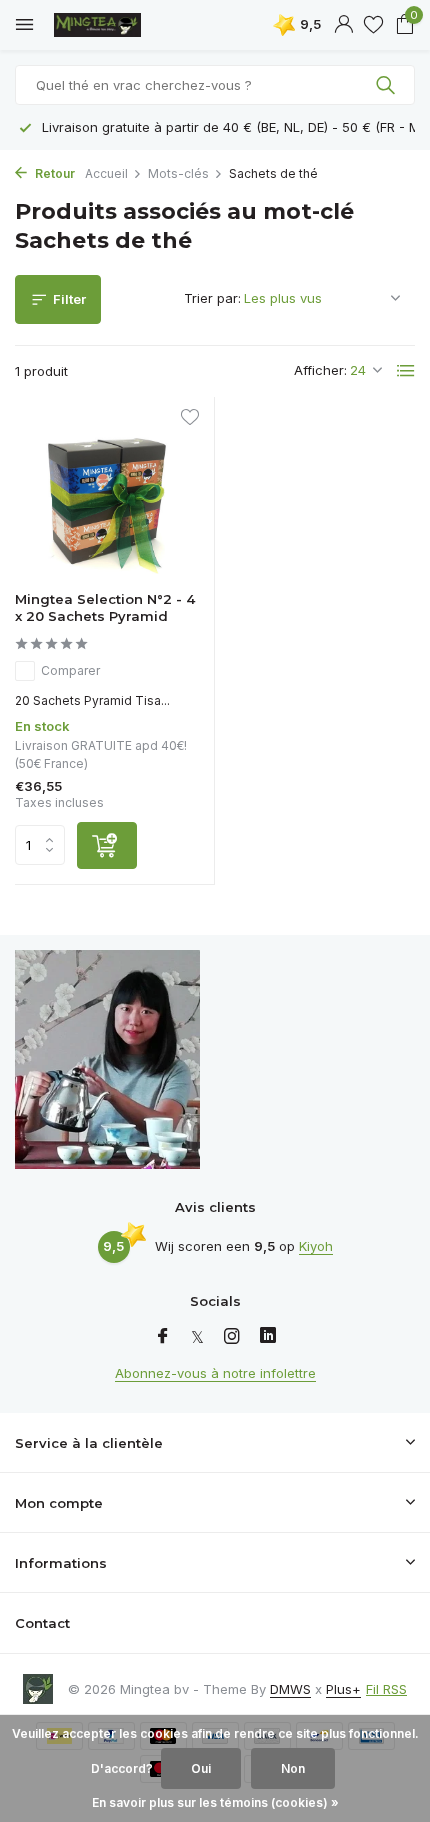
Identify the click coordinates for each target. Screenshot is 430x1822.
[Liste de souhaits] (373, 25)
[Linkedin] (268, 1337)
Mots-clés (178, 173)
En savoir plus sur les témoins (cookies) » (215, 1802)
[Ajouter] (107, 845)
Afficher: (320, 370)
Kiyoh (316, 1246)
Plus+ (343, 1689)
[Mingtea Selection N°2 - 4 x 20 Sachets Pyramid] (107, 494)
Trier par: (212, 298)
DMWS (290, 1689)
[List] (406, 371)
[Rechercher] (387, 85)
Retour (53, 173)
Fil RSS (386, 1689)
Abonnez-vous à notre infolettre (215, 1373)
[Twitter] (197, 1337)
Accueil (106, 173)
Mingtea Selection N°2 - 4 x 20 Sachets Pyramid (105, 607)
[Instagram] (232, 1337)
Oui (201, 1768)
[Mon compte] (343, 25)
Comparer (70, 670)
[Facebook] (163, 1337)
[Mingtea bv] (105, 25)
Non (293, 1768)
